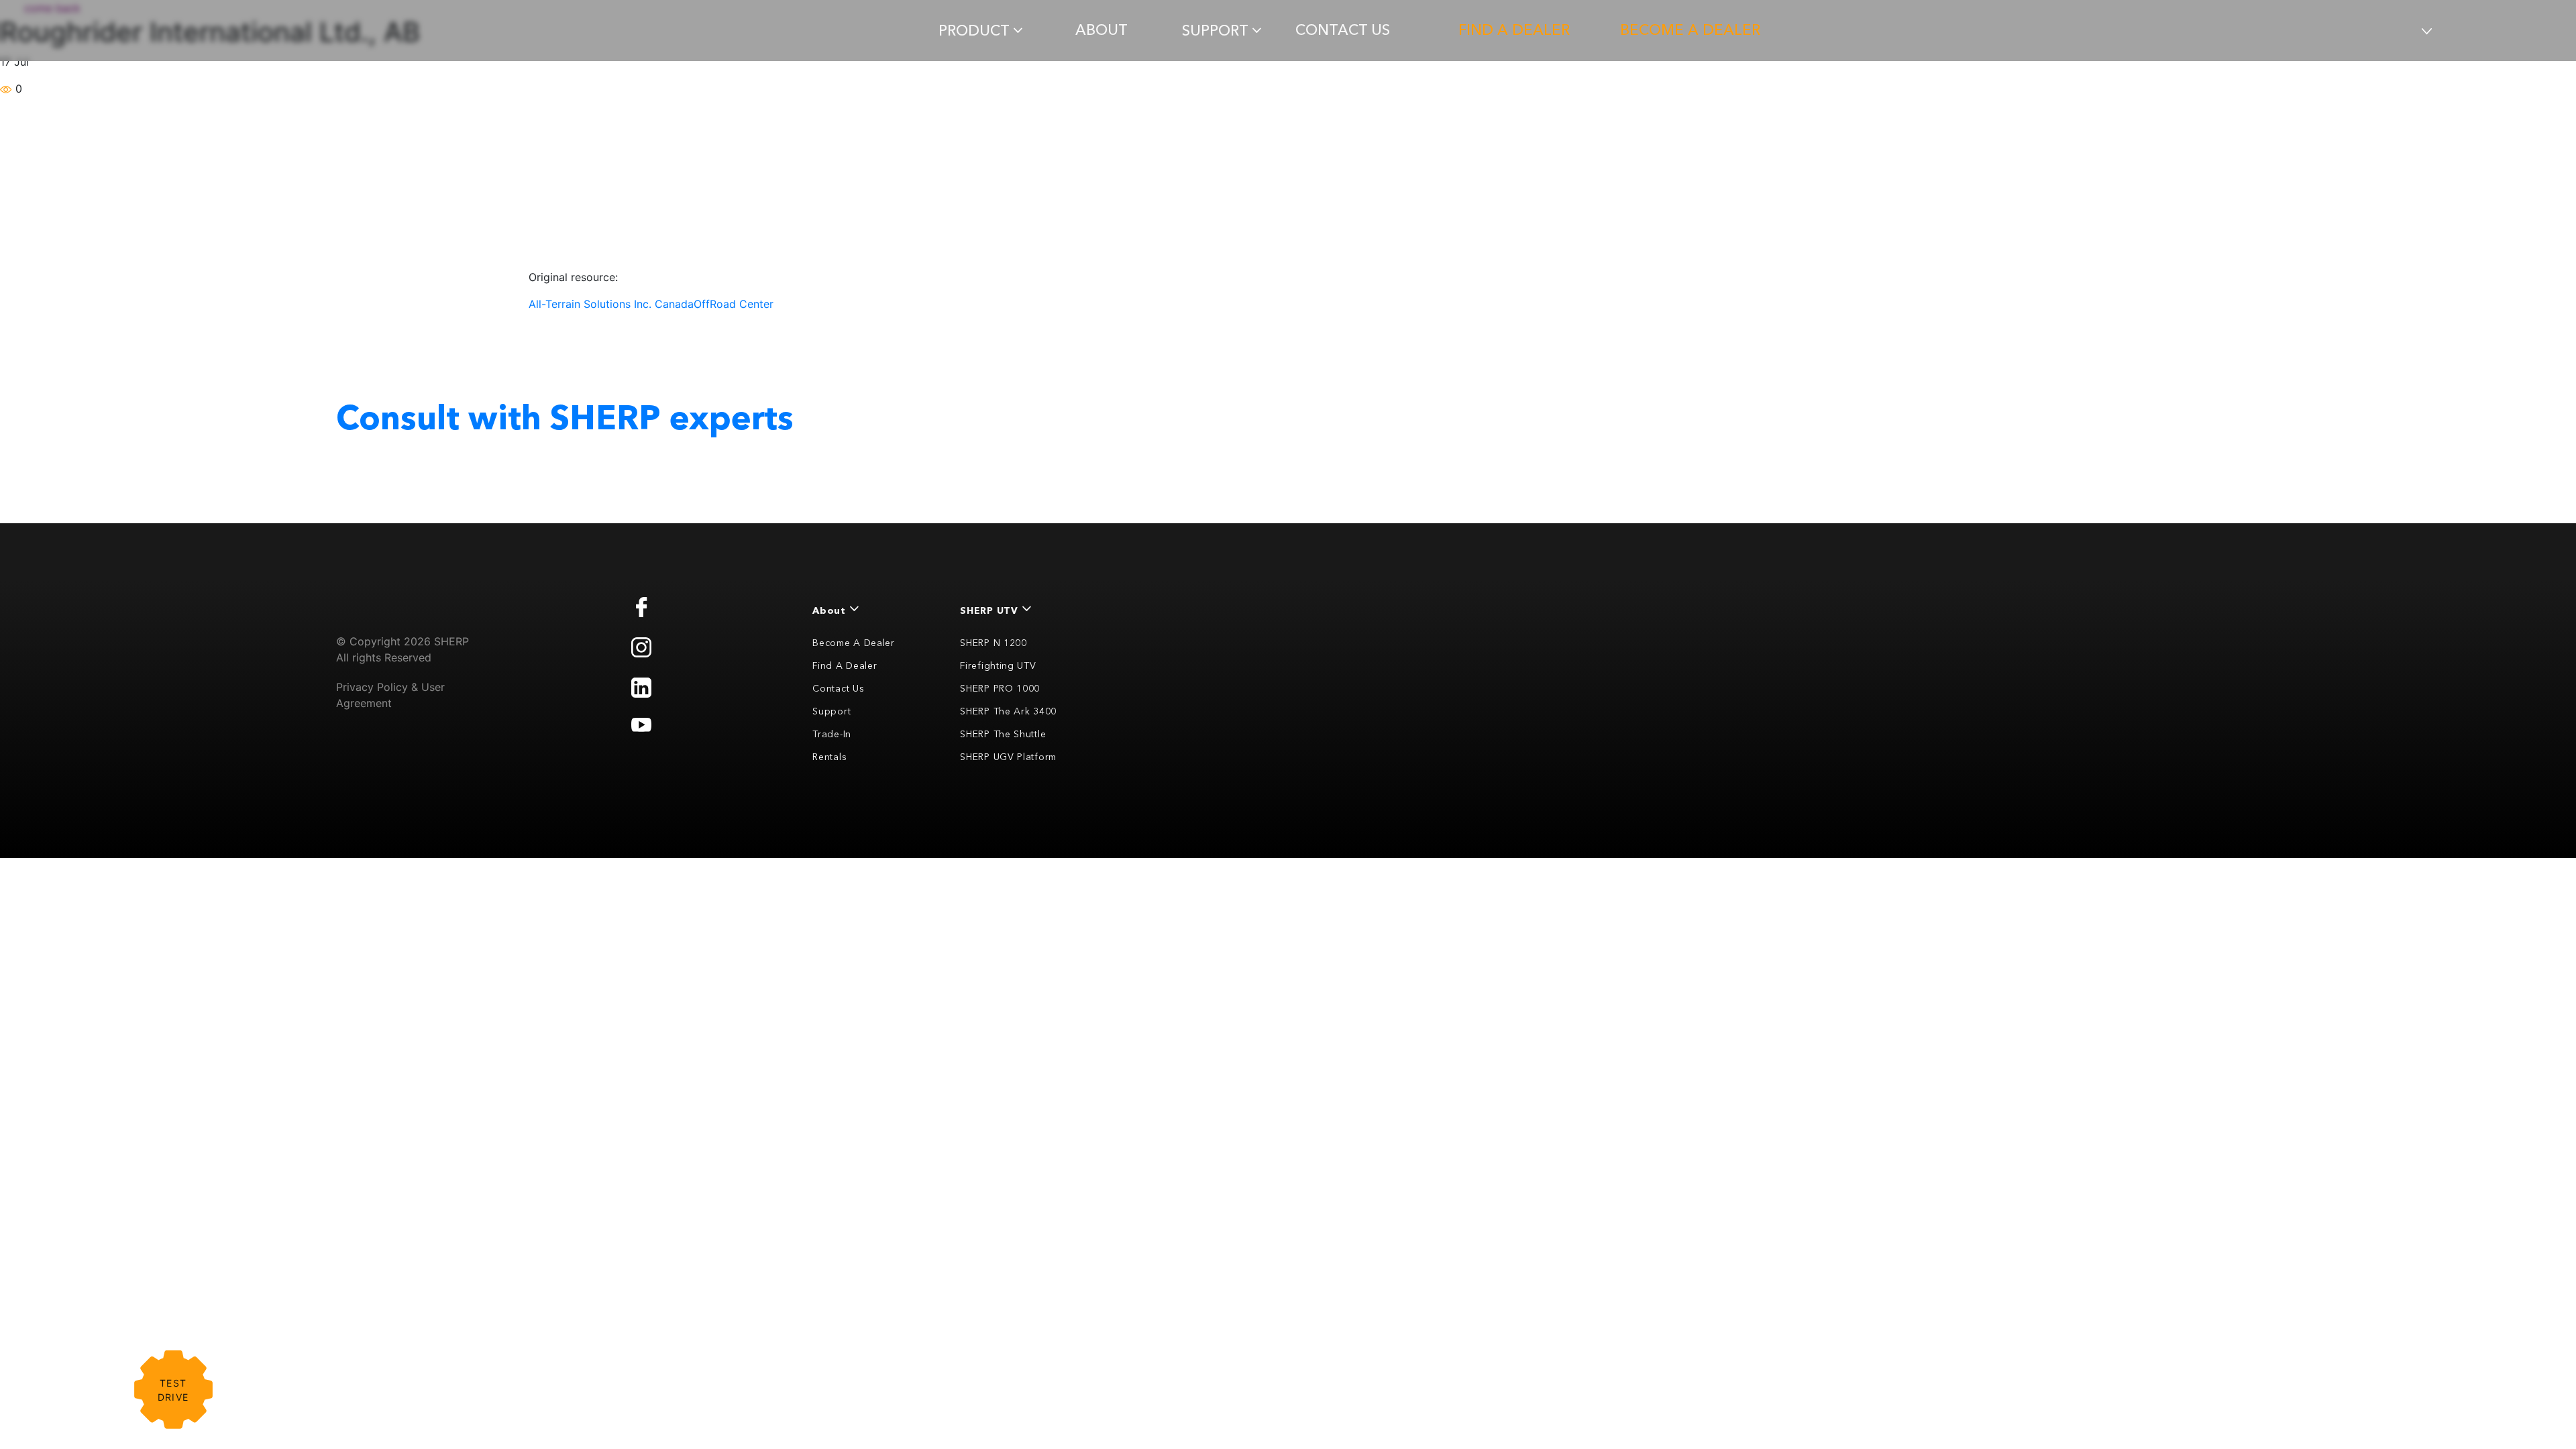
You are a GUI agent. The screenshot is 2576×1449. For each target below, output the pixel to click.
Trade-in (832, 734)
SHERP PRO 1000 (1000, 688)
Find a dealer (1514, 30)
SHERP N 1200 (993, 643)
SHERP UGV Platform (1008, 757)
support (1215, 31)
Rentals (829, 757)
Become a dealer (1690, 30)
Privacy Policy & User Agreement (390, 695)
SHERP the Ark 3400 (1008, 711)
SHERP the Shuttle (1003, 734)
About (1102, 30)
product (974, 31)
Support (831, 711)
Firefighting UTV (998, 665)
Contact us (1343, 30)
